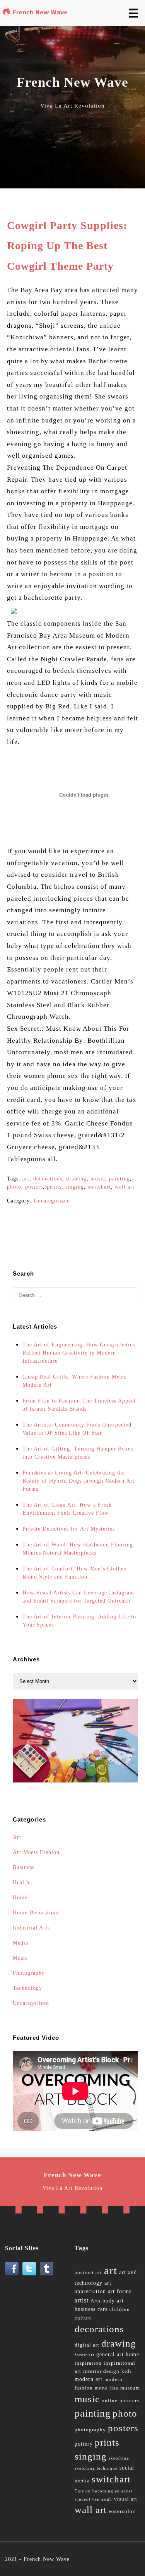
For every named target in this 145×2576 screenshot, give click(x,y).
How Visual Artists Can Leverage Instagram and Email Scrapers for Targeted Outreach (78, 1597)
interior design (101, 2371)
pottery (84, 2444)
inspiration (88, 2363)
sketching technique (96, 2468)
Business (24, 1867)
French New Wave (47, 2559)
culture (83, 2318)
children (120, 2309)
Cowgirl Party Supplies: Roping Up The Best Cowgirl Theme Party (67, 246)
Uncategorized (52, 1201)
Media (20, 1943)
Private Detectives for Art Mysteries (69, 1529)
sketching (119, 2458)
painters (129, 2401)
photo (14, 1187)
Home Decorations (36, 1913)
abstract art (88, 2273)
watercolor (122, 2511)
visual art (126, 2499)
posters (34, 1187)
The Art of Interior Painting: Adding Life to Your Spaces (79, 1621)
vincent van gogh (93, 2499)
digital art (87, 2345)
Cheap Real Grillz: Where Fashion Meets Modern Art (74, 1381)
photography (90, 2430)
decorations (48, 1179)
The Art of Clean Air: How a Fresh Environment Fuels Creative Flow (67, 1509)
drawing (76, 1179)
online (110, 2401)
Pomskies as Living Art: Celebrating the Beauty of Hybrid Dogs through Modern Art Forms (78, 1481)
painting (119, 1179)
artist (82, 2300)
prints (54, 1187)
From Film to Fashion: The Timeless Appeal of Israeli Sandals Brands (79, 1405)
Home (20, 1898)
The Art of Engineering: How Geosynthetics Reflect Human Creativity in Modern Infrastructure (79, 1353)
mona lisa (107, 2388)
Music (20, 1958)
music (98, 1179)
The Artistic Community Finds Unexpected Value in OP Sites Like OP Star (77, 1429)
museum (130, 2388)
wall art (125, 1187)
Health (21, 1882)
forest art (84, 2355)
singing (75, 1187)
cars (102, 2309)
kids (127, 2371)
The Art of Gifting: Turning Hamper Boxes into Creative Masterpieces (78, 1453)
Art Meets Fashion (36, 1852)
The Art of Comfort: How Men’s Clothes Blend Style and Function (74, 1573)
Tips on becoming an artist (103, 2491)
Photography (29, 1973)
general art (110, 2354)
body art (113, 2301)
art (26, 1179)
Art (17, 1837)
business (85, 2309)
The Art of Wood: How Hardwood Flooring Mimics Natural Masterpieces (78, 1549)
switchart (99, 1187)
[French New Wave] (36, 14)
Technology (27, 1988)
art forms (120, 2291)
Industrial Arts (31, 1928)
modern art (89, 2379)
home (132, 2354)
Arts (96, 2301)
